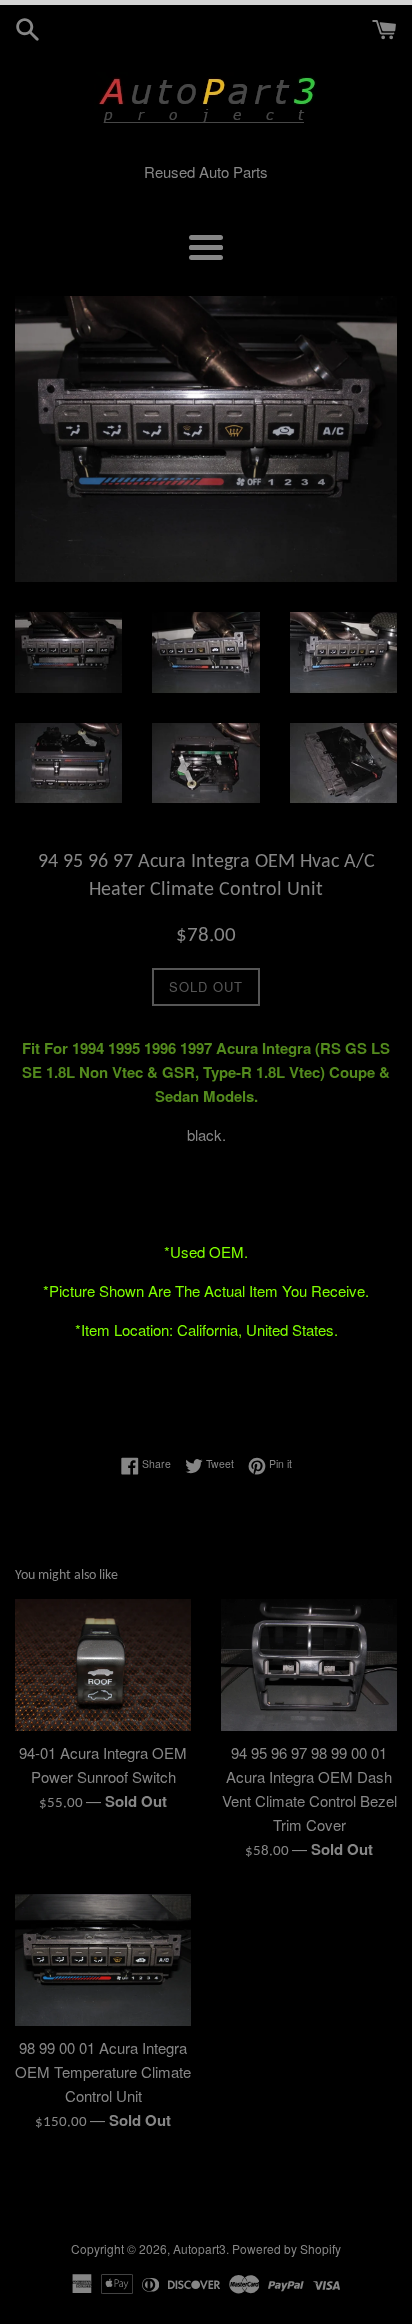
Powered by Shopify (286, 2248)
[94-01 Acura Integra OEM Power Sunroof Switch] (103, 1665)
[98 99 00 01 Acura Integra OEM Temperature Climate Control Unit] (103, 1960)
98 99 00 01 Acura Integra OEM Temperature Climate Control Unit (103, 2071)
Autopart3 (199, 2248)
